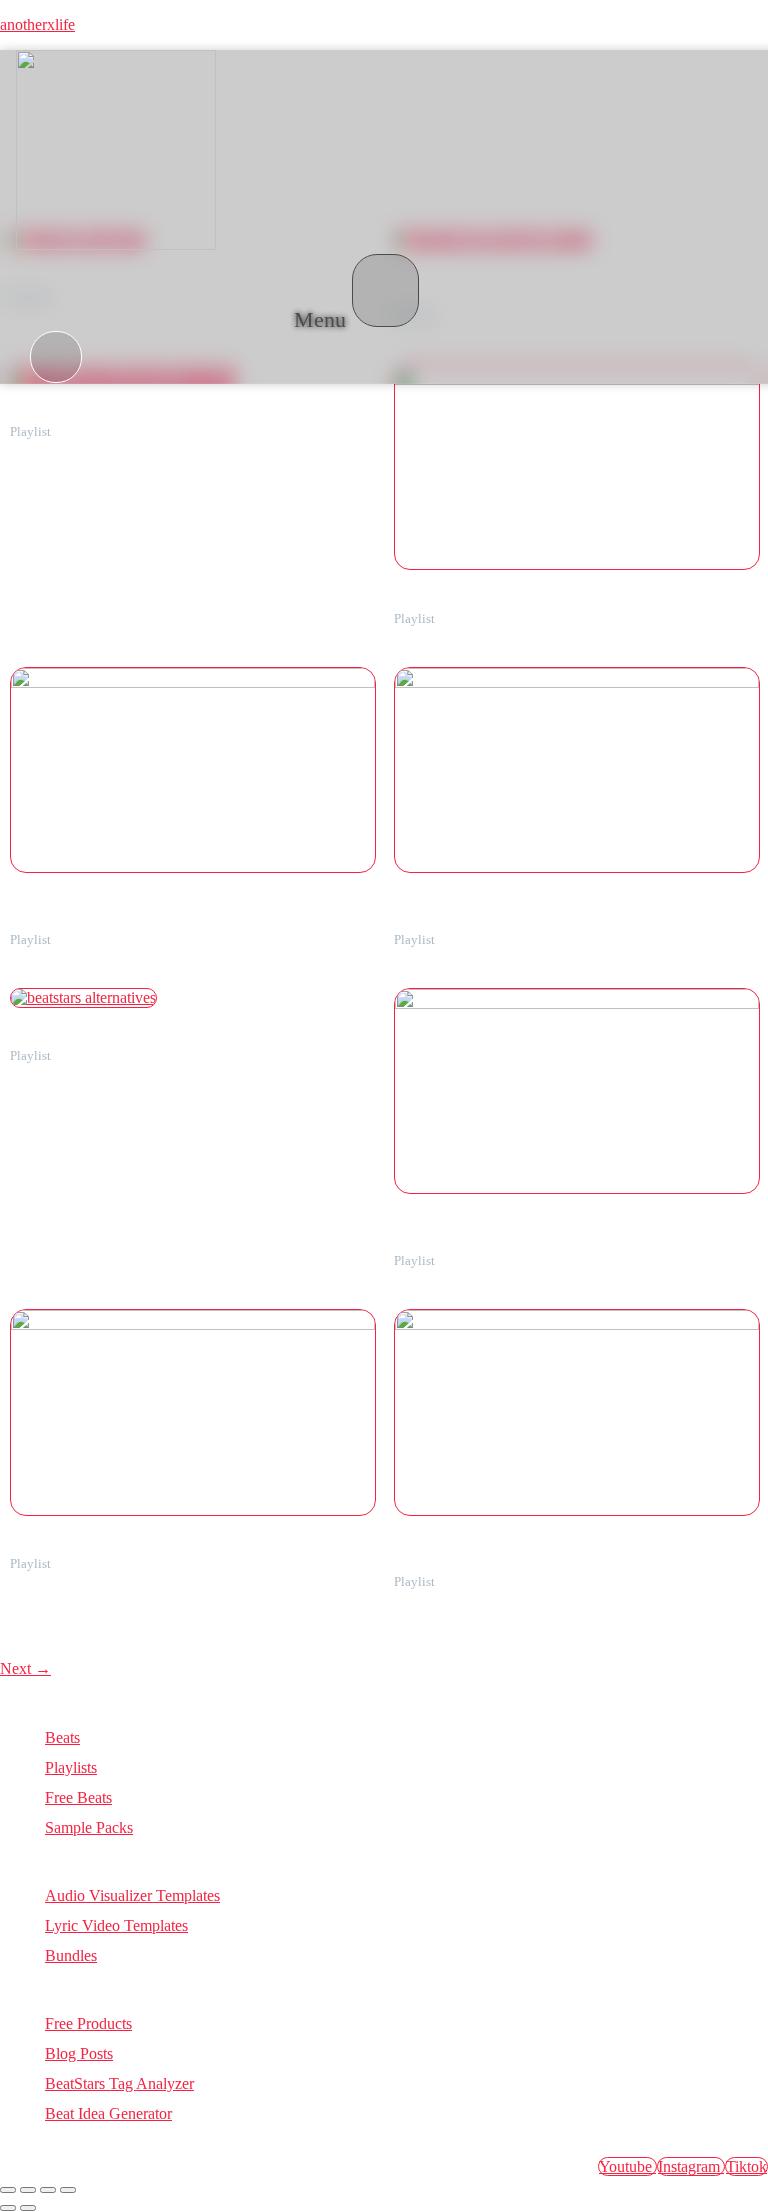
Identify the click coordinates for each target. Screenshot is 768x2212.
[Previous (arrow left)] (8, 2208)
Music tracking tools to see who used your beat (137, 417)
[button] (356, 292)
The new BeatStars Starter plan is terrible (503, 604)
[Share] (48, 2190)
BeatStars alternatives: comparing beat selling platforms (161, 1041)
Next (25, 1668)
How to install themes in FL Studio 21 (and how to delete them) (181, 1549)
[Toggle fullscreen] (28, 2190)
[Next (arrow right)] (28, 2208)
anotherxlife (37, 24)
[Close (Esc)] (68, 2190)
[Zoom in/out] (8, 2190)
